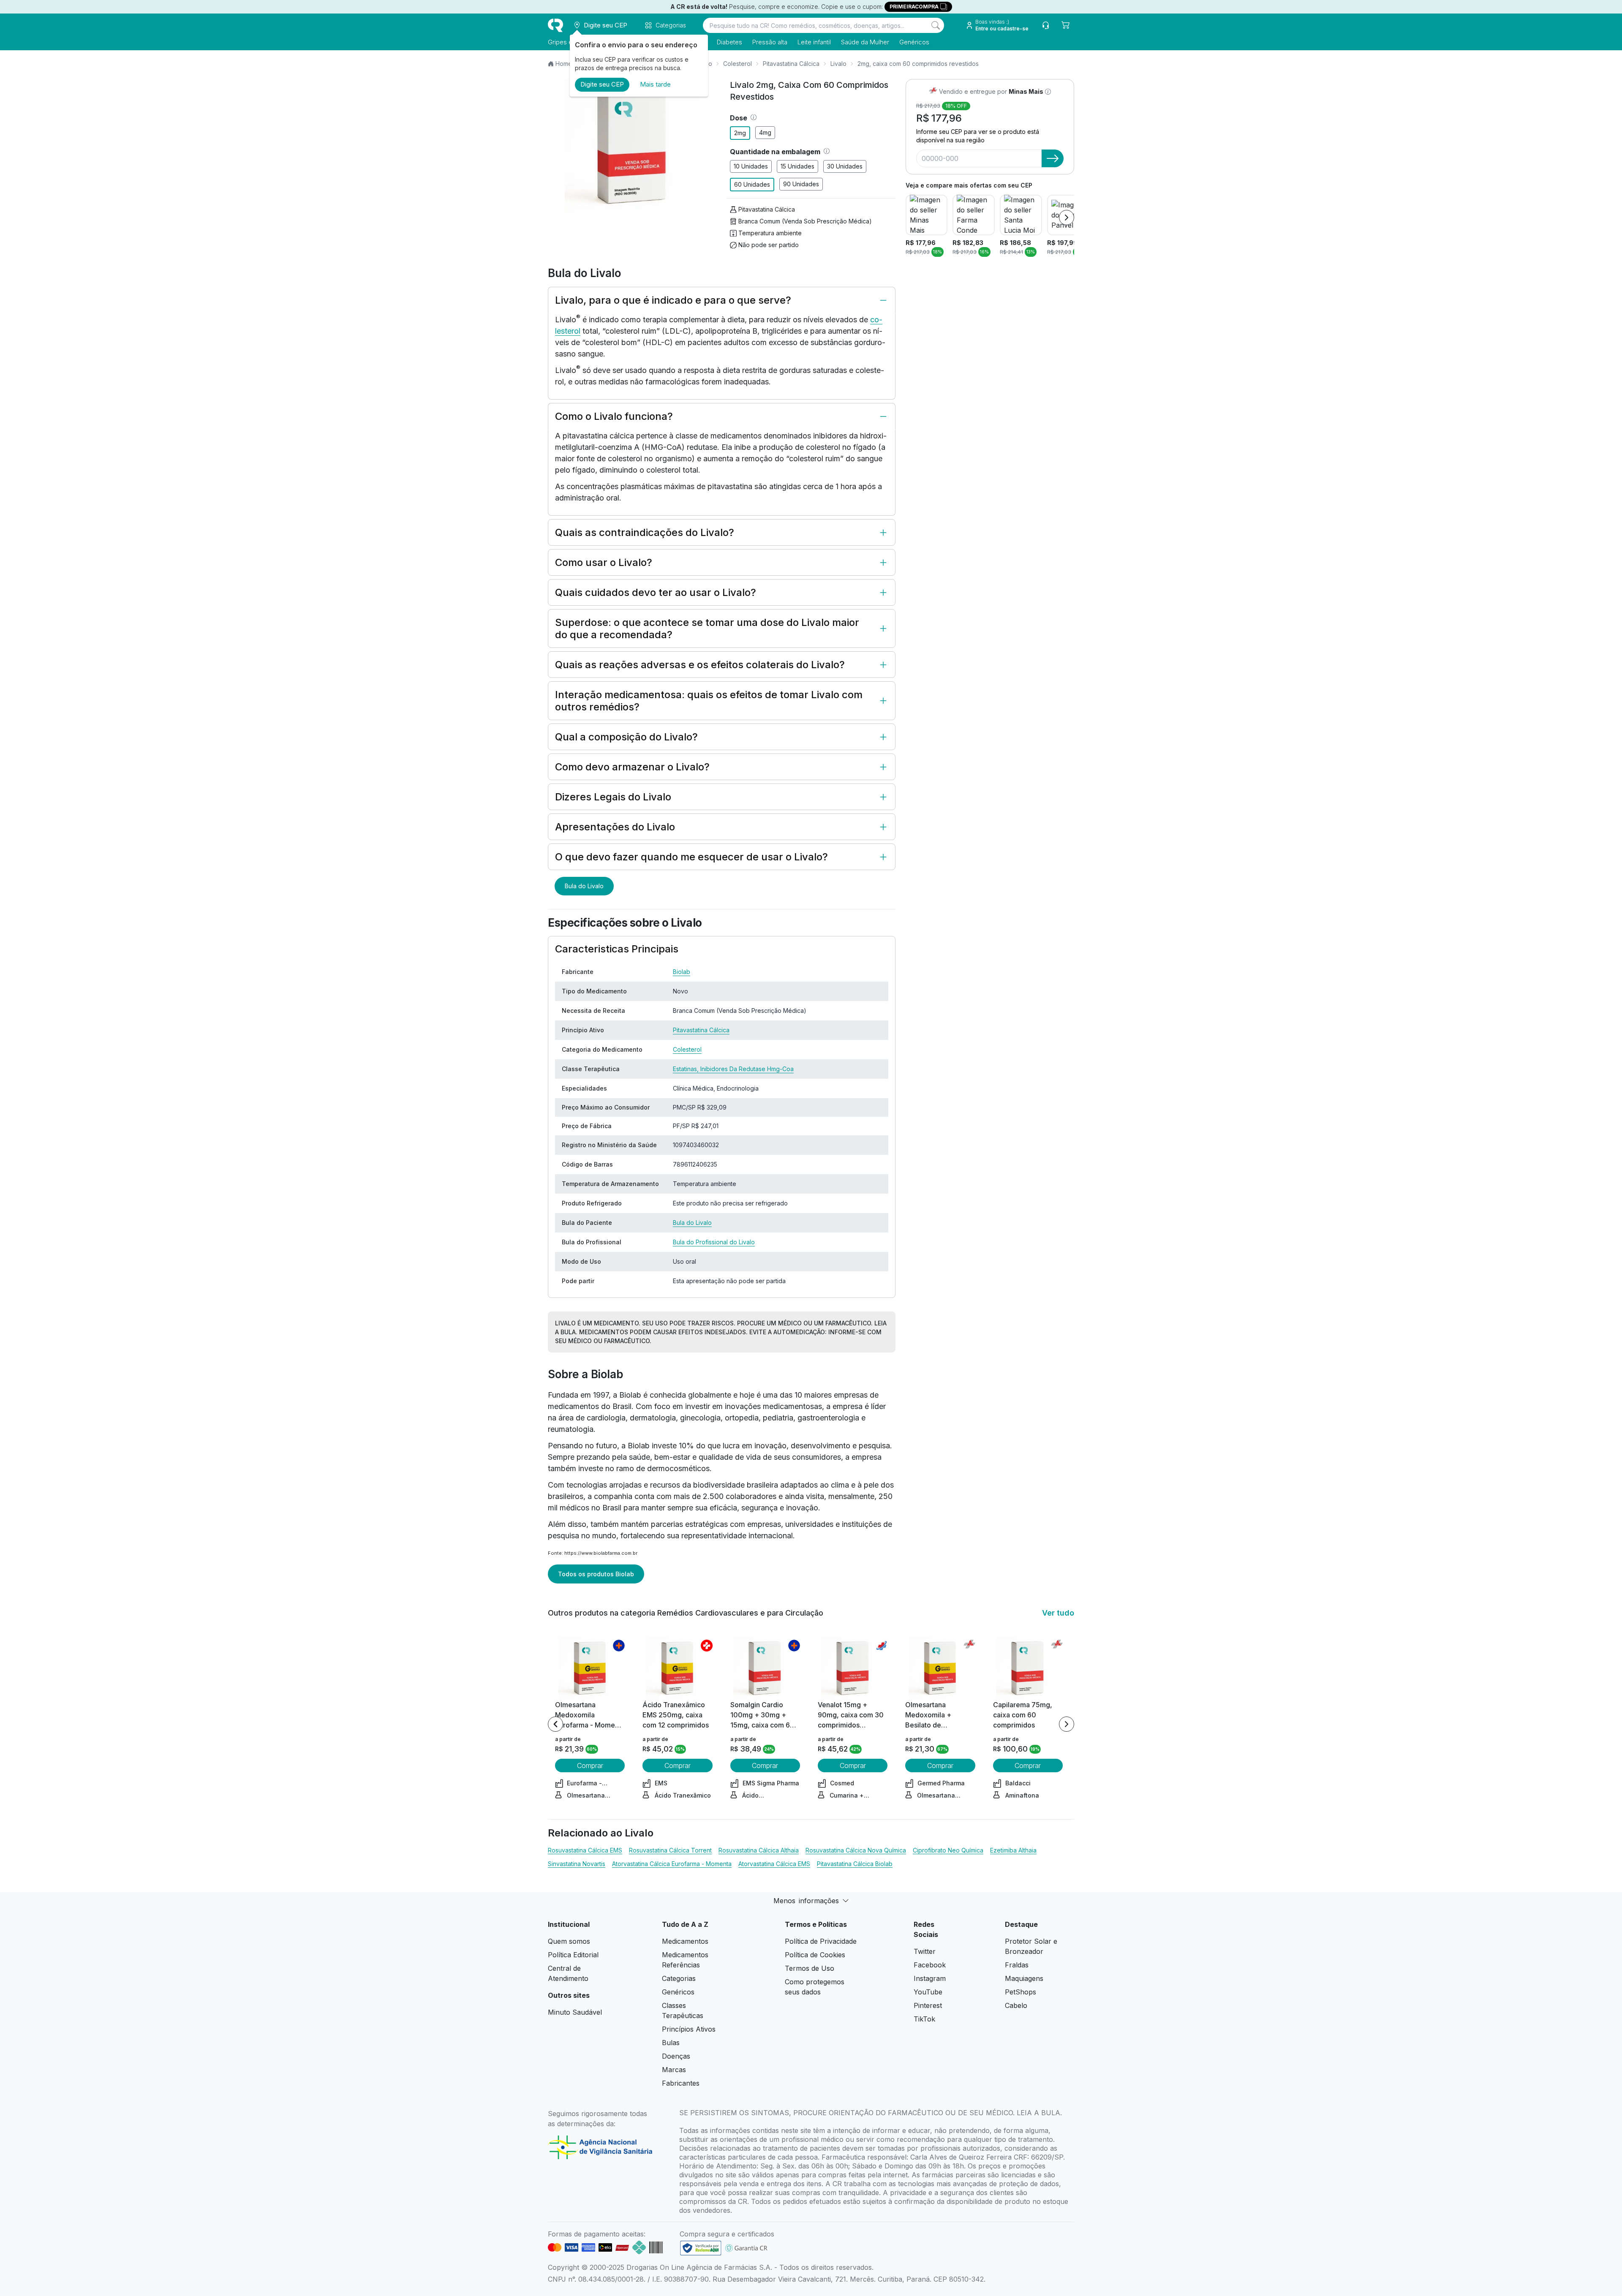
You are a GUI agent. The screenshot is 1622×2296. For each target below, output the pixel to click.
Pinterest (928, 2005)
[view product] (590, 1668)
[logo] (555, 25)
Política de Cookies (815, 1955)
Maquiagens (1024, 1978)
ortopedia (742, 1418)
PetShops (1021, 1992)
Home (564, 64)
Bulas (671, 2043)
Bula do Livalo (584, 886)
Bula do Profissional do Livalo (714, 1242)
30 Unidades (845, 166)
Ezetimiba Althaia (1013, 1850)
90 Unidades (801, 184)
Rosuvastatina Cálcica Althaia (759, 1850)
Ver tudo (1058, 1613)
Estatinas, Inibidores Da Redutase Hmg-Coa (733, 1069)
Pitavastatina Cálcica (791, 64)
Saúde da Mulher (865, 42)
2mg (740, 133)
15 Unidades (797, 166)
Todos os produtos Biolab (596, 1574)
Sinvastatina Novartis (577, 1864)
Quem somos (569, 1941)
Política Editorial (573, 1955)
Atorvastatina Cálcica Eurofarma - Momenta (672, 1864)
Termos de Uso (810, 1968)
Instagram (930, 1978)
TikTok (924, 2019)
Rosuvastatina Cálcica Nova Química (856, 1850)
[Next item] (1067, 218)
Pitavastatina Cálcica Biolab (855, 1864)
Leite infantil (814, 42)
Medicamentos (685, 1941)
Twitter (925, 1951)
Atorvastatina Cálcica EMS (774, 1864)
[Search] (936, 25)
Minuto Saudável (575, 2012)
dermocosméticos (678, 1468)
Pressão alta (770, 42)
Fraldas (1017, 1965)
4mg (765, 132)
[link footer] (701, 2248)
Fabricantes (681, 2083)
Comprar (590, 1766)
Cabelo (1016, 2005)
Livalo (838, 64)
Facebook (930, 1965)
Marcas (674, 2070)
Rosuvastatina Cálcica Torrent (670, 1850)
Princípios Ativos (689, 2029)
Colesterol (738, 64)
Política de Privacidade (821, 1941)
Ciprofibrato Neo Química (948, 1850)
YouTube (928, 1992)
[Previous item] (555, 1724)
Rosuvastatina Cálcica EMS (585, 1850)
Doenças (676, 2056)
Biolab (682, 972)
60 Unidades (752, 184)
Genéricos (914, 42)
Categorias (679, 1978)
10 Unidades (751, 166)
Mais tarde (655, 84)
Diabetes (729, 42)
